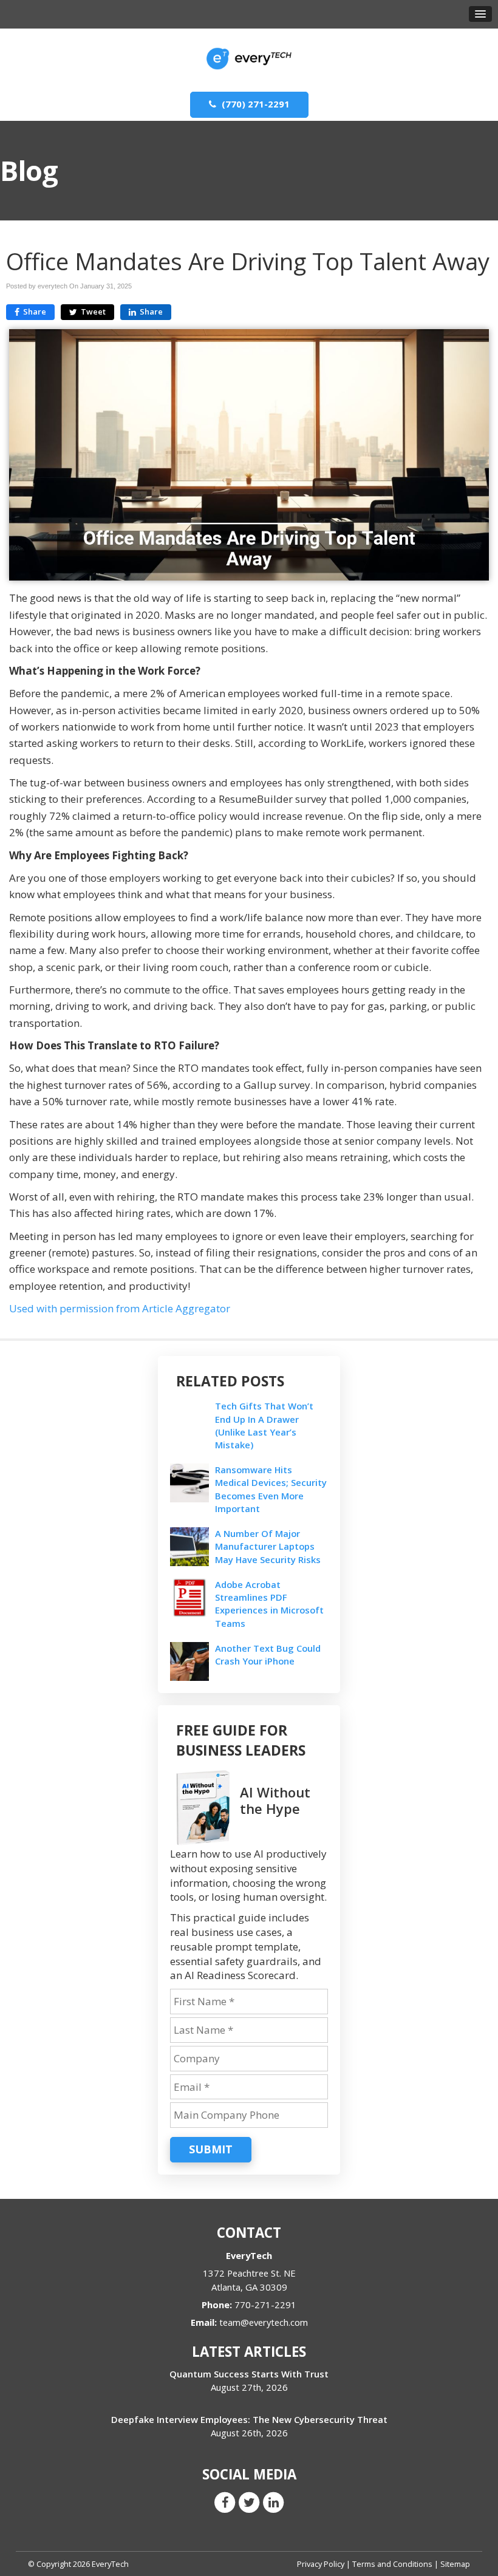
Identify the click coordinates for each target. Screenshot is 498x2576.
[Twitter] (249, 2501)
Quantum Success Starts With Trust (249, 2374)
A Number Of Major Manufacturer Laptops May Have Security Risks (268, 1546)
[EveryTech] (249, 54)
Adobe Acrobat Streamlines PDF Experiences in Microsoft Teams (269, 1604)
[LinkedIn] (273, 2501)
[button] (480, 14)
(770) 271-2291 (254, 104)
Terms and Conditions (392, 2564)
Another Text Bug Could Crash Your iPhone (268, 1654)
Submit (211, 2149)
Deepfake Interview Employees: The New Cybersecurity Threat (249, 2419)
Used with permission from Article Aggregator (120, 1308)
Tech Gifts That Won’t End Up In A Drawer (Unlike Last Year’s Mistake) (264, 1425)
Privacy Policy (321, 2564)
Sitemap (455, 2564)
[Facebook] (225, 2501)
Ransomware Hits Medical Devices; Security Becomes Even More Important (271, 1489)
